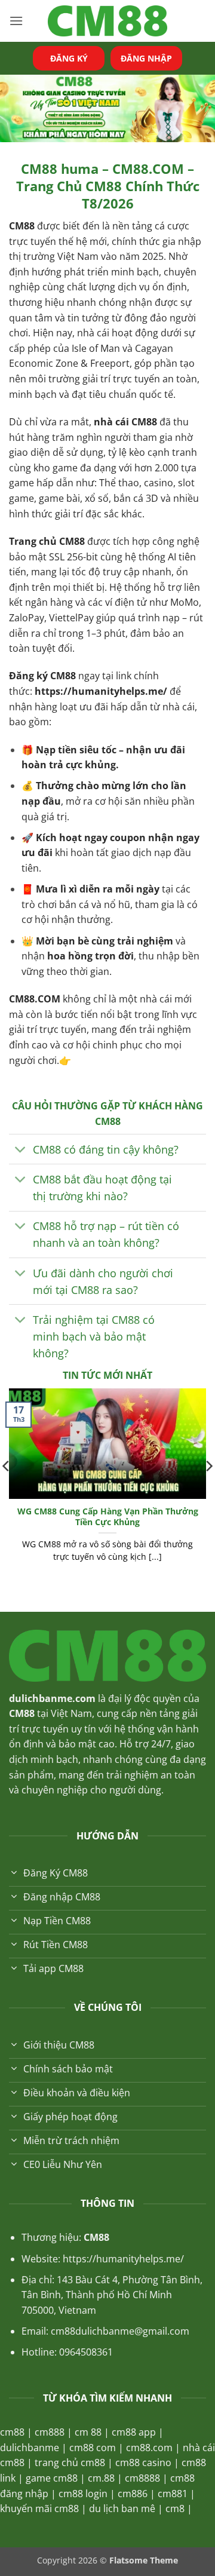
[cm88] (107, 21)
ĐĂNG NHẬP (146, 58)
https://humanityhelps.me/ (101, 691)
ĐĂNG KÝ (69, 58)
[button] (16, 21)
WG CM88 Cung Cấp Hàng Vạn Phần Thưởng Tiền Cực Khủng (108, 1517)
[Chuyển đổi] (21, 1150)
